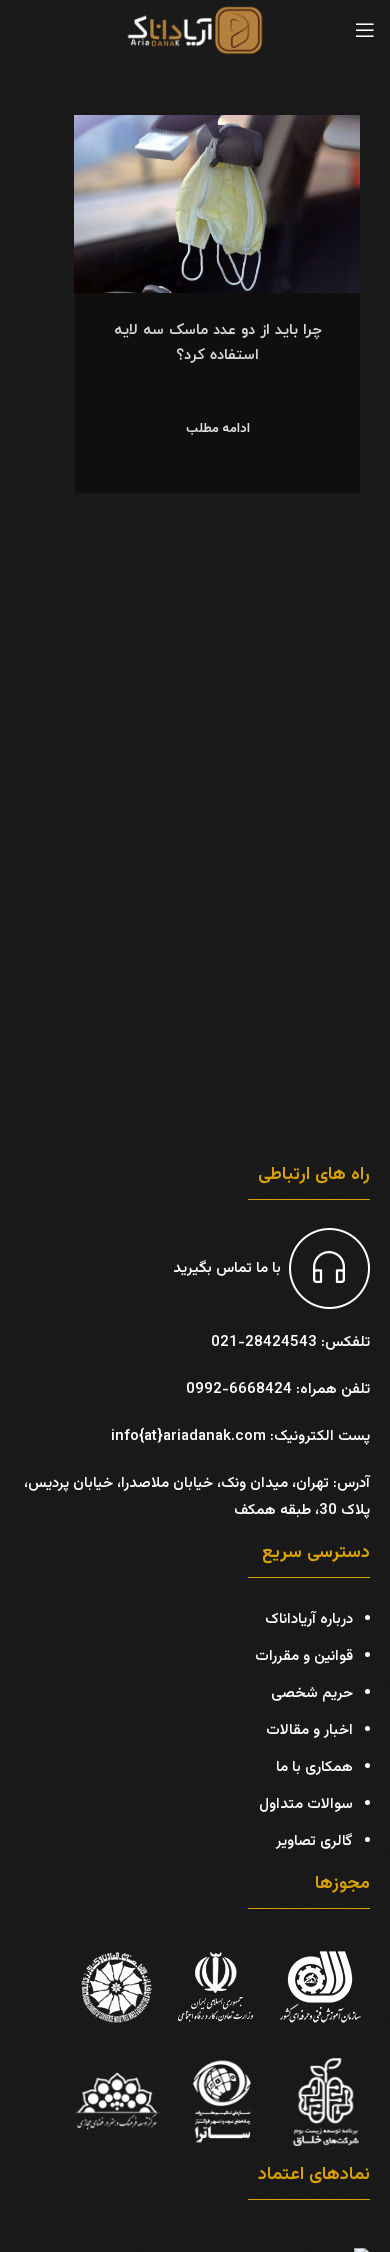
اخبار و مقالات (309, 1730)
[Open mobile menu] (365, 30)
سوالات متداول (306, 1804)
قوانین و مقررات (304, 1656)
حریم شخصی (312, 1693)
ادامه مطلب (218, 429)
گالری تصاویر (314, 1841)
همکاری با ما (314, 1767)
